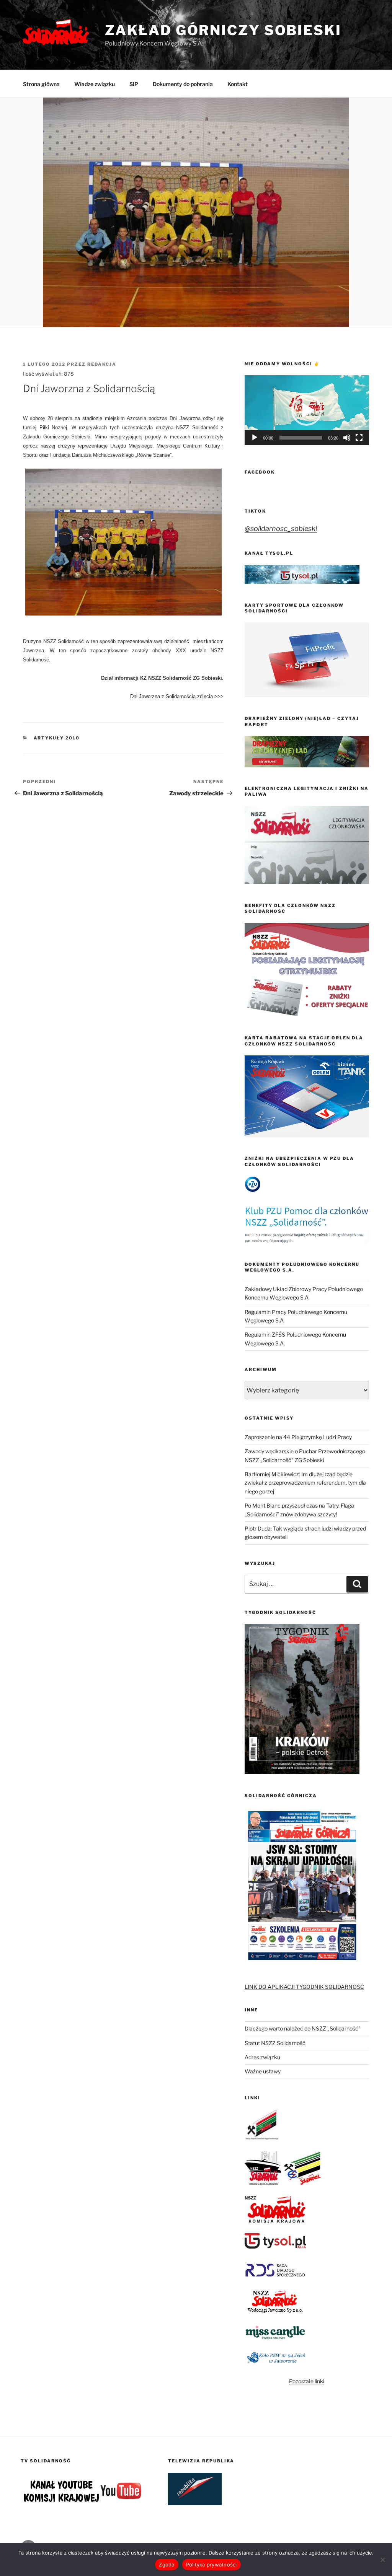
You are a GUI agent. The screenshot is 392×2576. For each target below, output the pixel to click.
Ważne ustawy (263, 2071)
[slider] (301, 438)
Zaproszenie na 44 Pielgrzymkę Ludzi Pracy (298, 1437)
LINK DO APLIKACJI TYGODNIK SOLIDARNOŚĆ (304, 1987)
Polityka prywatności (212, 2565)
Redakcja (102, 364)
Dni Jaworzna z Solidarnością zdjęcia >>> (177, 696)
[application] (307, 410)
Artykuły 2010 (57, 738)
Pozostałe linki (307, 2381)
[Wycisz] (347, 438)
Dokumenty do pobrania (183, 84)
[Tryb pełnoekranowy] (359, 438)
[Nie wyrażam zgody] (382, 2560)
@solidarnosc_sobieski (281, 528)
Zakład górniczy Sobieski (223, 30)
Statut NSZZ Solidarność (275, 2043)
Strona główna (41, 84)
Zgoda (167, 2565)
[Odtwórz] (255, 438)
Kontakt (238, 84)
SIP (134, 84)
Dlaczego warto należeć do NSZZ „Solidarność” (303, 2028)
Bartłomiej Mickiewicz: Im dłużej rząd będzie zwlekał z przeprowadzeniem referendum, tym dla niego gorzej (305, 1483)
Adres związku (262, 2057)
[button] (307, 410)
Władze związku (95, 84)
